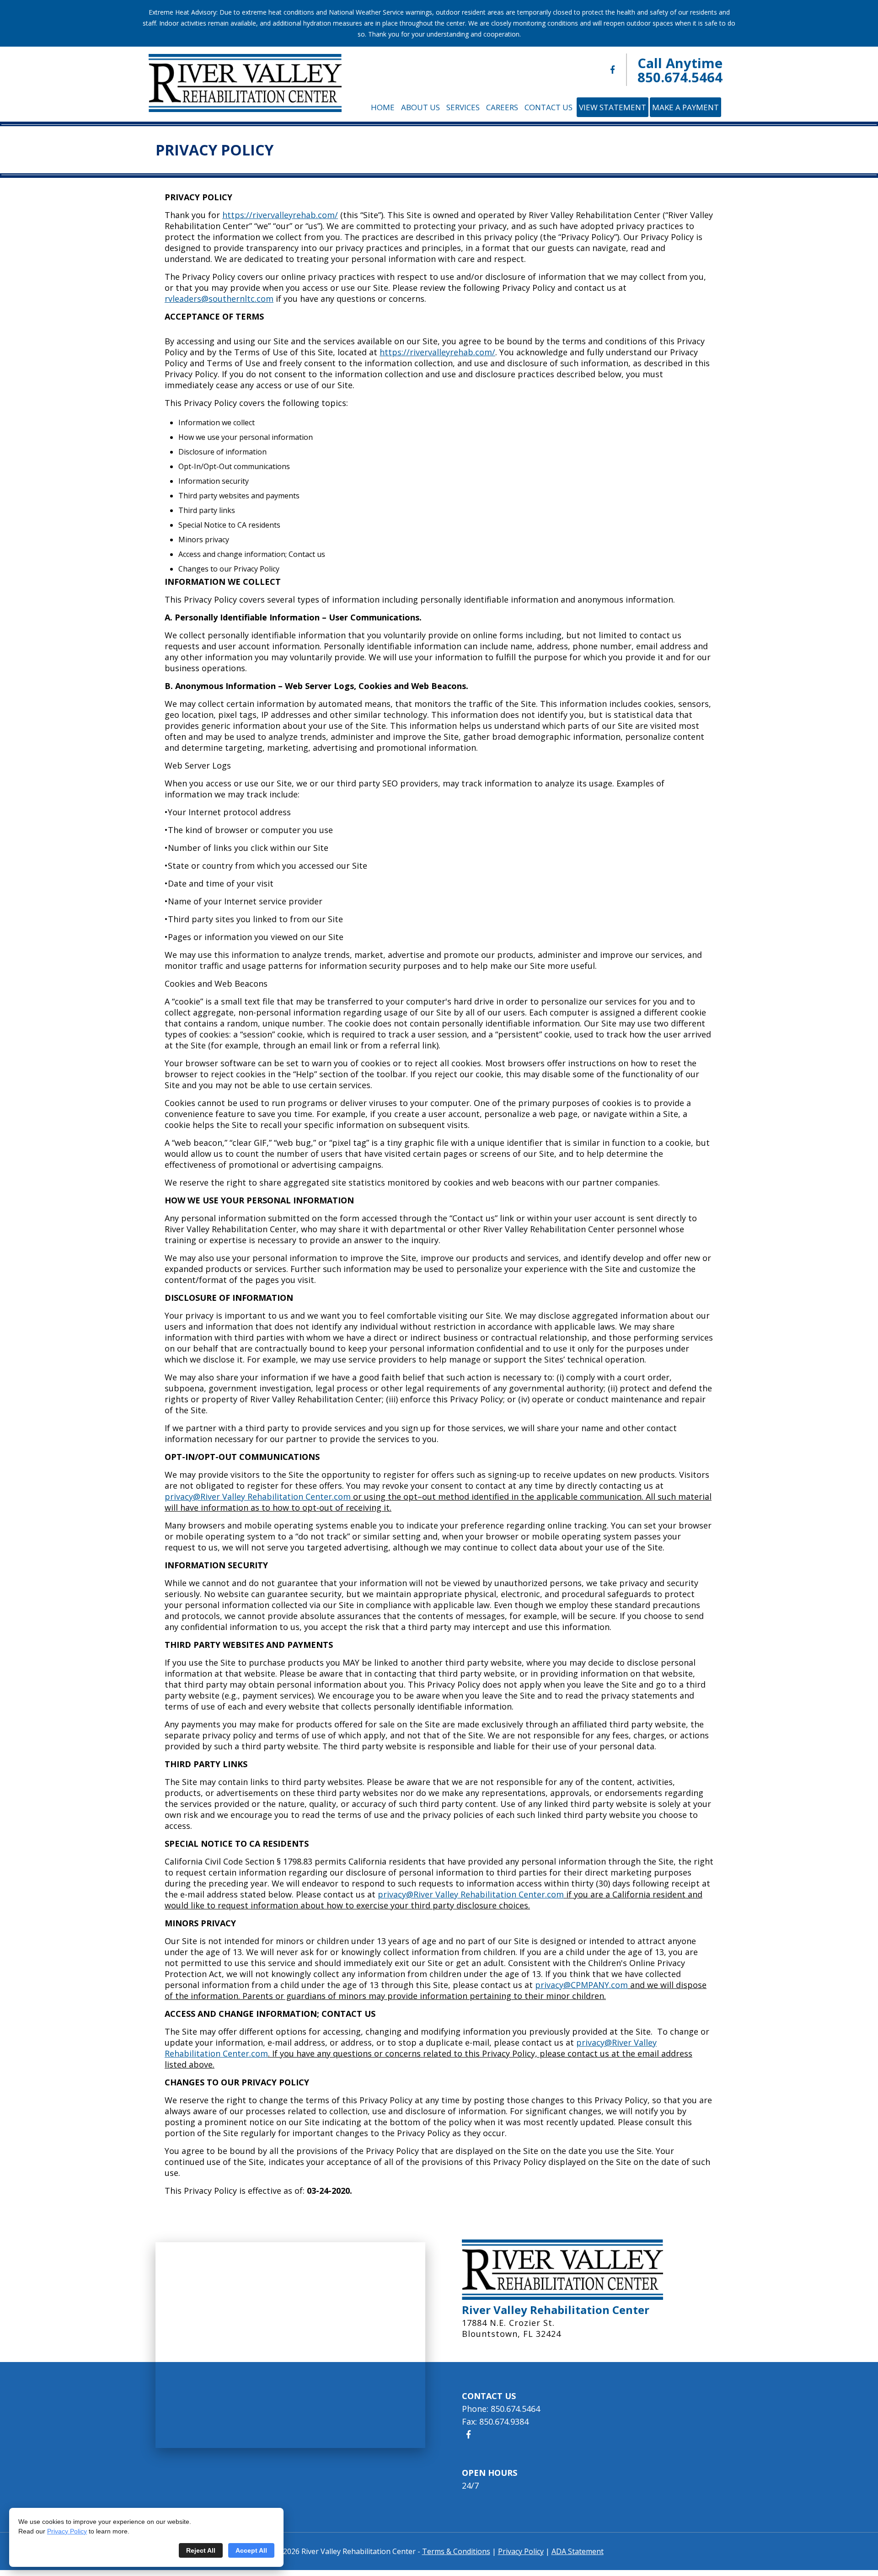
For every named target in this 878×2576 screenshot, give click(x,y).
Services (463, 107)
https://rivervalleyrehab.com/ (280, 215)
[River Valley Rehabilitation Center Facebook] (613, 70)
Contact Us (549, 107)
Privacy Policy (67, 2531)
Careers (502, 107)
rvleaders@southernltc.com (219, 299)
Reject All (201, 2550)
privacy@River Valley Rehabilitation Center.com (258, 1496)
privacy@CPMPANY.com (581, 1985)
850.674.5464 (680, 77)
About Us (420, 107)
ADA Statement (578, 2551)
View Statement (613, 107)
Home (383, 107)
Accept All (251, 2550)
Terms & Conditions (456, 2551)
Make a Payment (685, 107)
